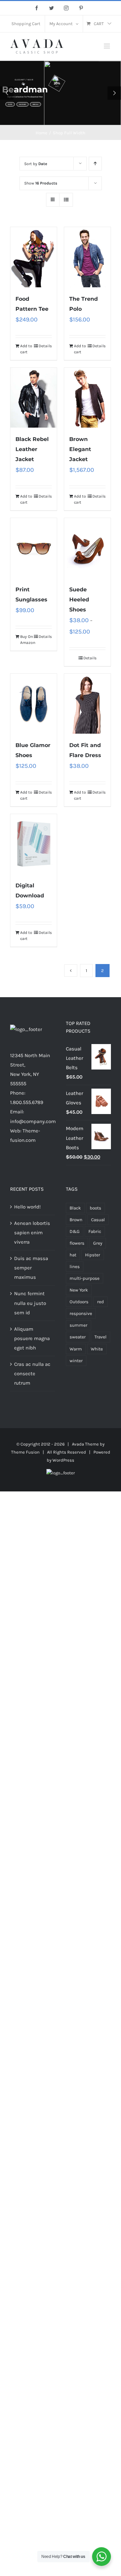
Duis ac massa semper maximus (31, 1268)
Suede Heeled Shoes (79, 600)
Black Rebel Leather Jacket (32, 449)
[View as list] (66, 200)
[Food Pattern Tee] (34, 257)
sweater (78, 1337)
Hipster (93, 1255)
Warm (76, 1349)
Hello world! (27, 1207)
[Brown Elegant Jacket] (87, 398)
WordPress (63, 1460)
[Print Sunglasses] (34, 548)
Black (75, 1208)
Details (45, 346)
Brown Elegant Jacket (80, 449)
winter (76, 1361)
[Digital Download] (34, 844)
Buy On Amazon (27, 640)
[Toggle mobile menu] (107, 46)
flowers (77, 1243)
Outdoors (79, 1302)
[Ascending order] (95, 164)
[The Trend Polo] (87, 257)
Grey (98, 1243)
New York (79, 1290)
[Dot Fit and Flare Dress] (87, 704)
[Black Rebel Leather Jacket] (34, 398)
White (97, 1349)
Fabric (95, 1231)
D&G (75, 1231)
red (100, 1302)
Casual (98, 1220)
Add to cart (26, 349)
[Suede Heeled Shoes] (87, 548)
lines (75, 1267)
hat (73, 1255)
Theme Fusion (25, 1452)
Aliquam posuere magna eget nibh (32, 1338)
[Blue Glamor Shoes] (34, 704)
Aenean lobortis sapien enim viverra (32, 1233)
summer (78, 1325)
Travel (100, 1337)
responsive (81, 1313)
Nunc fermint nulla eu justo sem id (30, 1303)
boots (95, 1208)
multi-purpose (85, 1278)
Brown (76, 1220)
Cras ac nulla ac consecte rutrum (32, 1374)
